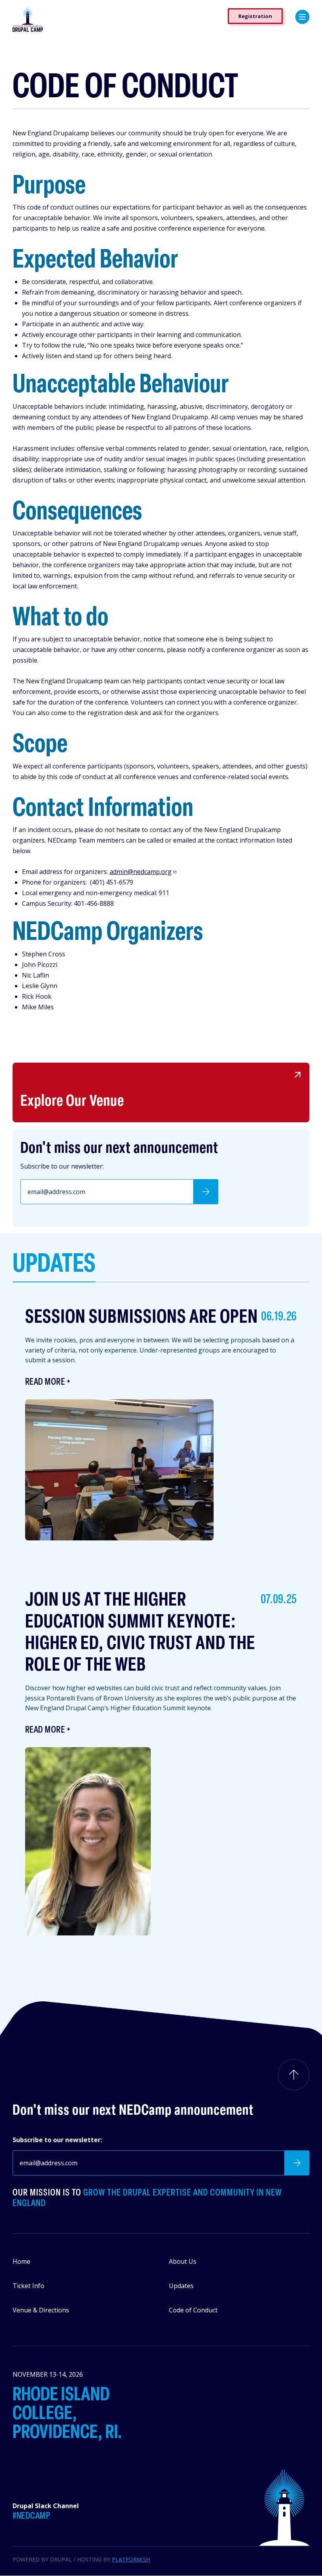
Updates (181, 2286)
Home (21, 2261)
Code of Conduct (193, 2310)
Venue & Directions (41, 2310)
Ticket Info (28, 2286)
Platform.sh (131, 2559)
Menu (302, 17)
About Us (183, 2261)
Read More (45, 1382)
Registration (255, 16)
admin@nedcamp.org (141, 872)
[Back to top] (294, 2075)
